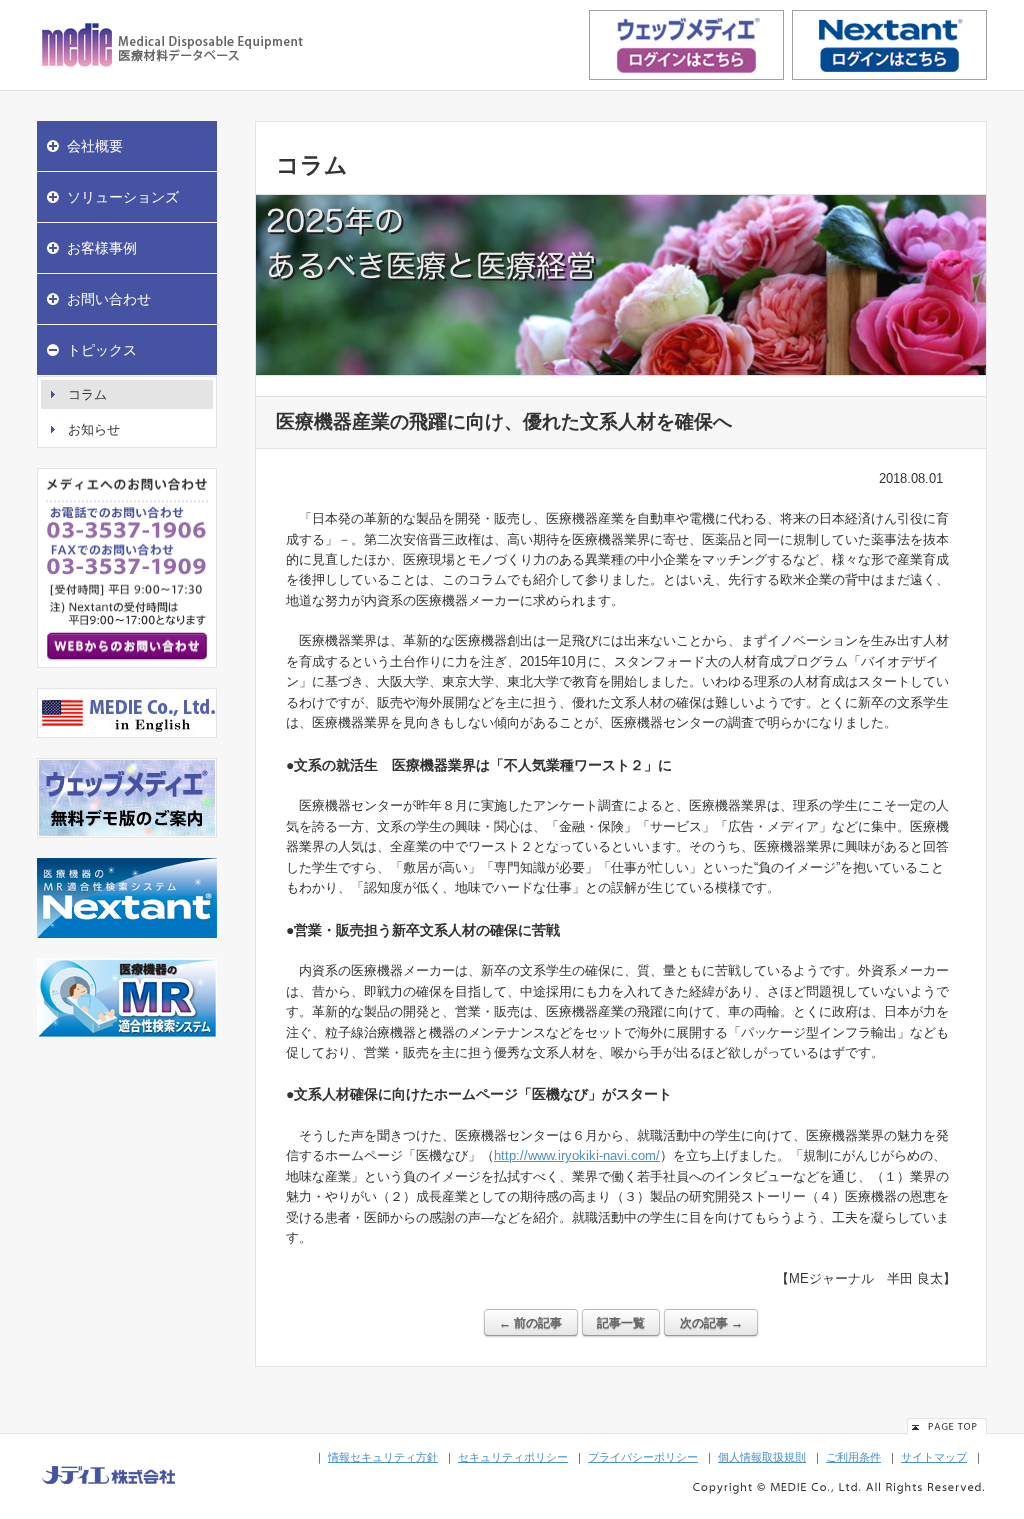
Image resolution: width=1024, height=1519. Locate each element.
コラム (87, 394)
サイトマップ (934, 1457)
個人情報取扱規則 (762, 1457)
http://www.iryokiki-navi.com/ (577, 1155)
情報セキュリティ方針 (383, 1457)
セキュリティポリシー (513, 1457)
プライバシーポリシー (643, 1457)
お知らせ (94, 429)
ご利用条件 (853, 1457)
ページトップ (947, 1426)
